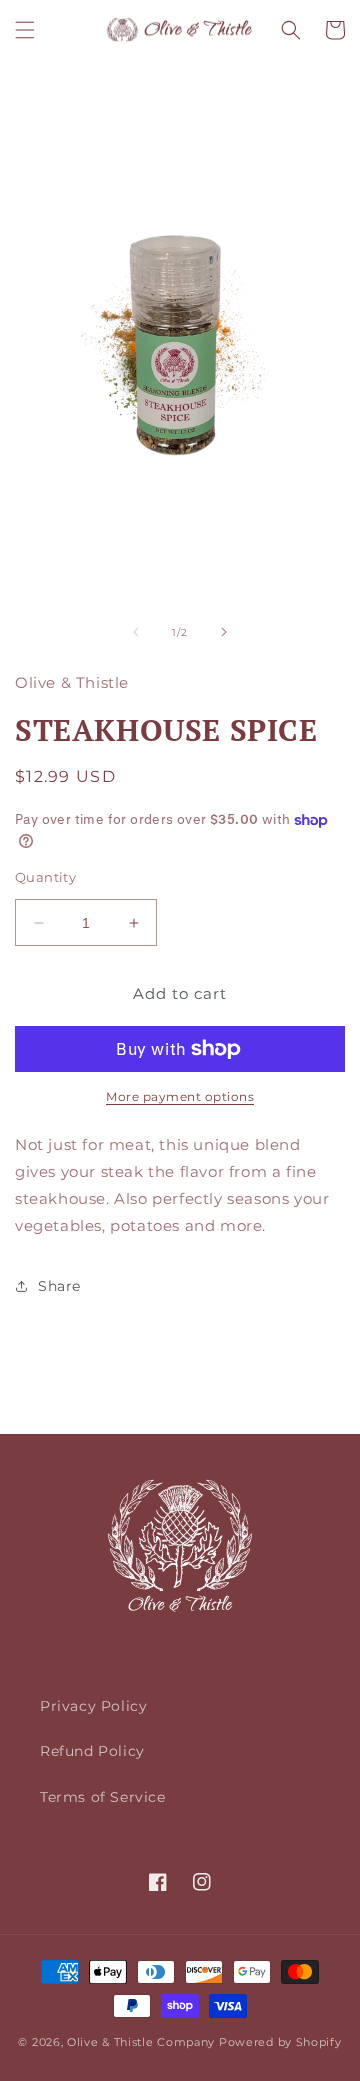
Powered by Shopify (280, 2042)
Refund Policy (92, 1751)
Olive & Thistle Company (141, 2042)
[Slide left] (136, 632)
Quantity (45, 877)
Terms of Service (103, 1797)
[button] (25, 30)
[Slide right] (224, 632)
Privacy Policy (93, 1706)
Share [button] (59, 1286)
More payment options (180, 1096)
